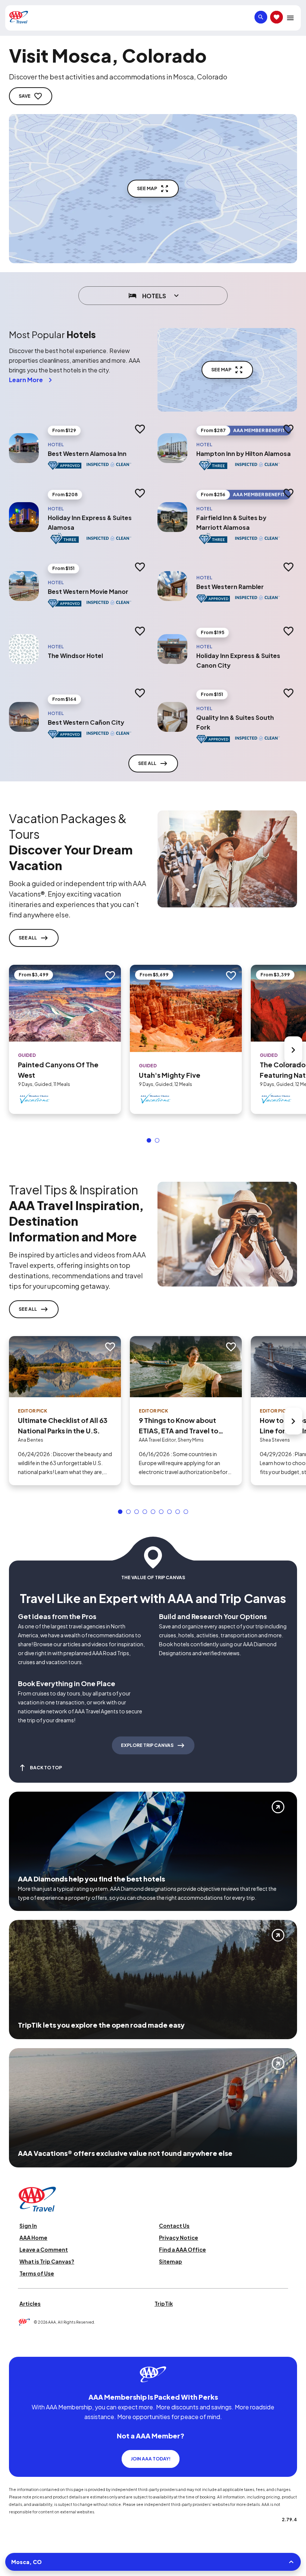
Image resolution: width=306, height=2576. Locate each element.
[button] (149, 1140)
